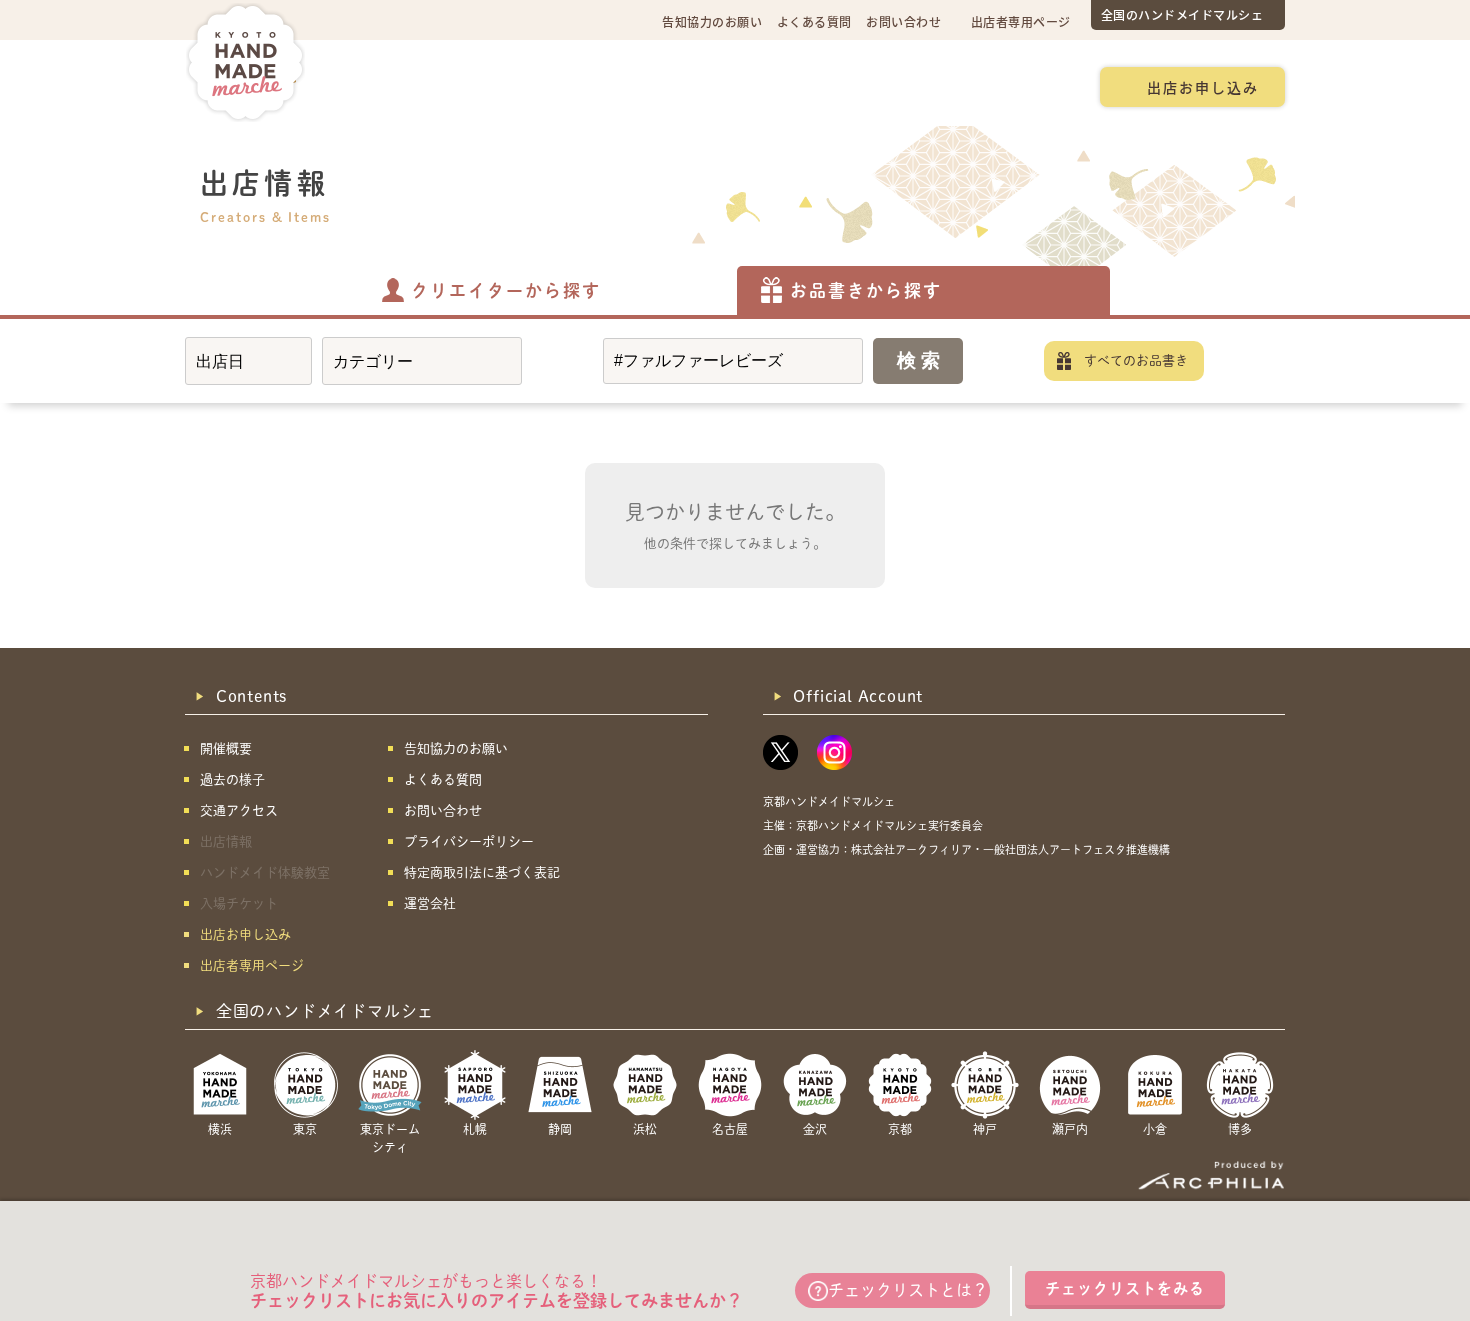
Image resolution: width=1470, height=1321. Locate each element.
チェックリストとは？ (908, 1290)
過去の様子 (618, 86)
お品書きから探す (866, 290)
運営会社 (430, 903)
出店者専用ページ (1021, 21)
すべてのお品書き (1136, 360)
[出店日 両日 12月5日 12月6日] (248, 361)
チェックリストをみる (1125, 1288)
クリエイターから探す (506, 290)
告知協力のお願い (712, 21)
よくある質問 (814, 21)
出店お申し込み (1203, 87)
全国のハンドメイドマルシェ (1182, 14)
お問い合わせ (903, 21)
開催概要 (390, 86)
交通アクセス (500, 86)
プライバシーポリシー (469, 841)
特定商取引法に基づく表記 (482, 872)
